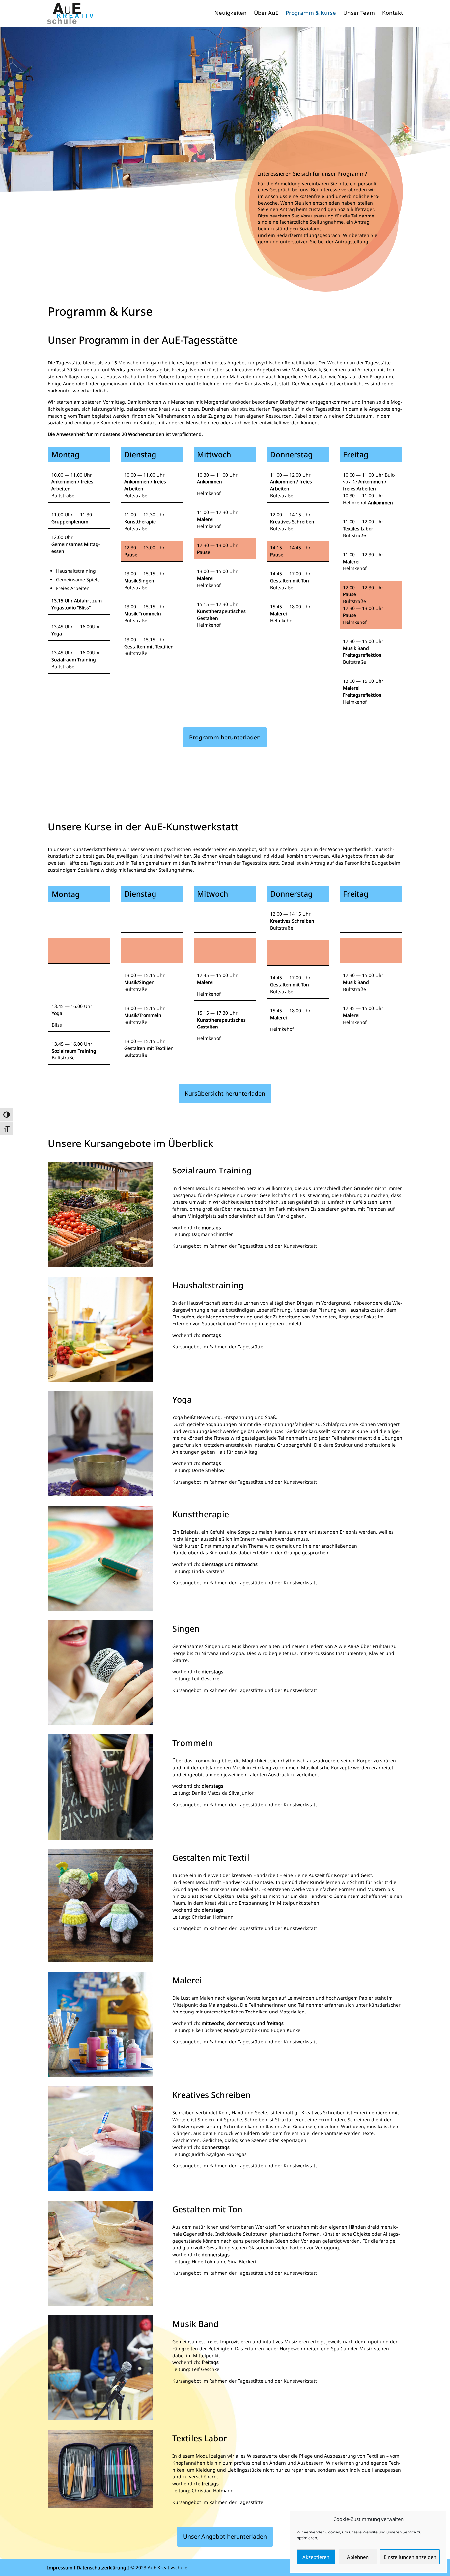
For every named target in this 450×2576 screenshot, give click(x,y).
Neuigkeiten (231, 14)
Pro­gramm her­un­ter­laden (225, 737)
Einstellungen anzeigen (410, 2557)
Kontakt (393, 14)
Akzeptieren (316, 2557)
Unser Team (359, 14)
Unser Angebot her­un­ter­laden (225, 2536)
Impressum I (61, 2568)
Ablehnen (358, 2557)
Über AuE (266, 14)
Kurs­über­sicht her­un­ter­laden (225, 1093)
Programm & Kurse (311, 14)
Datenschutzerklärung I (103, 2568)
